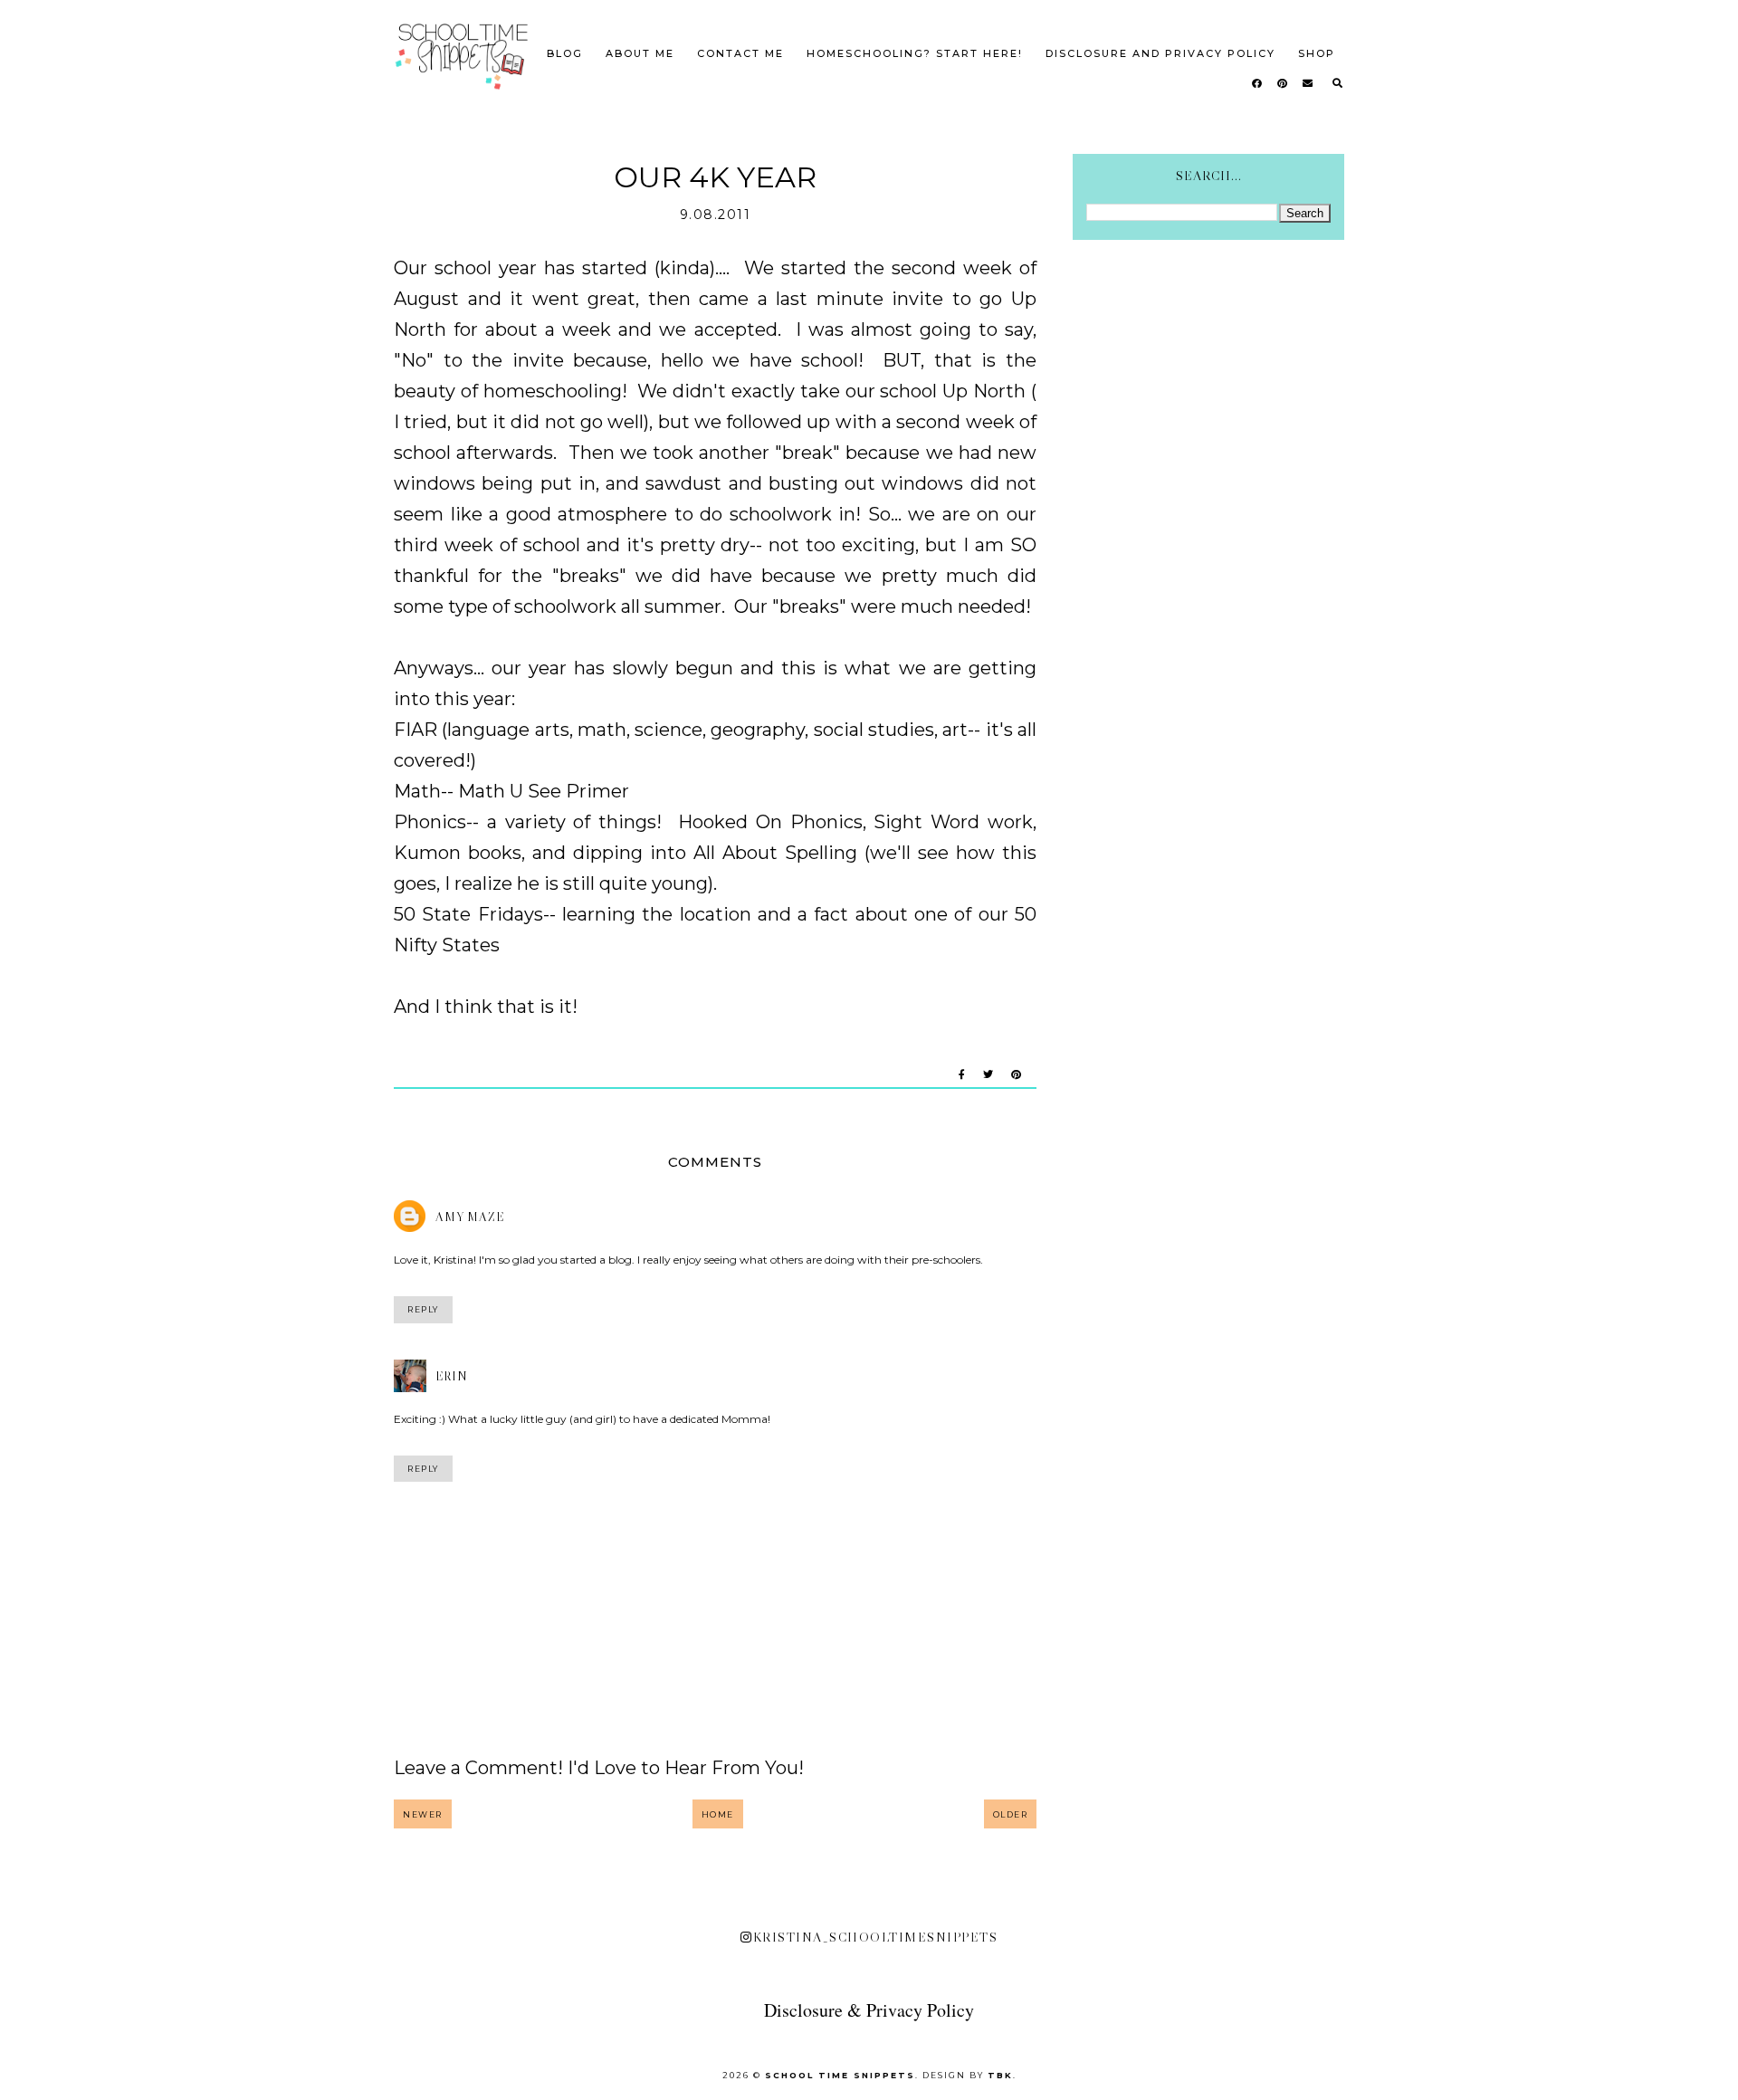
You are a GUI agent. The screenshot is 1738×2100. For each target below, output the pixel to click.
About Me (640, 53)
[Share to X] (988, 1075)
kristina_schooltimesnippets (875, 1937)
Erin (452, 1376)
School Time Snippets (840, 2075)
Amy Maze (470, 1217)
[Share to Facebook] (962, 1075)
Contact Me (740, 53)
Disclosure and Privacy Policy (1160, 53)
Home (718, 1814)
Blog (565, 53)
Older (1011, 1814)
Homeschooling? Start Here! (915, 53)
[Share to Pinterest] (1016, 1075)
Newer (423, 1814)
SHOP (1317, 53)
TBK (1000, 2075)
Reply (423, 1309)
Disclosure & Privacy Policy (869, 2010)
